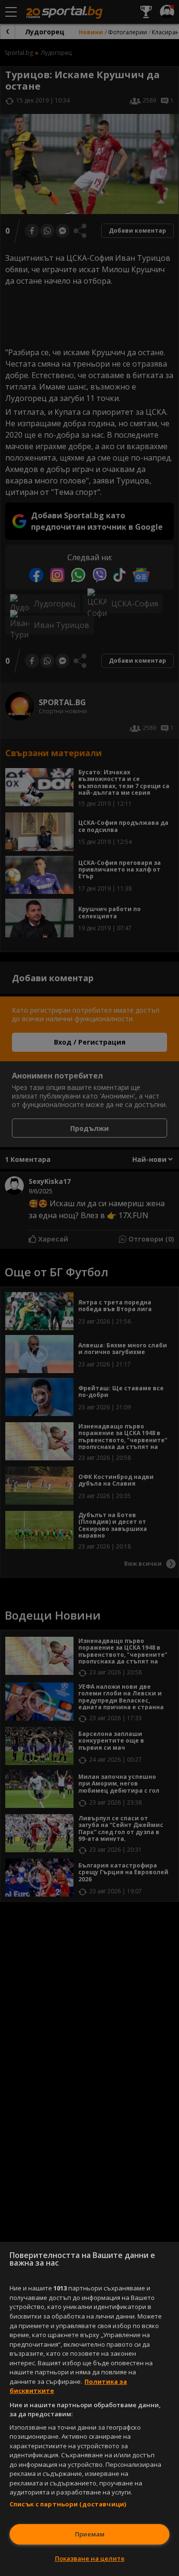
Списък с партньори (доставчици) (68, 2504)
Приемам (90, 2534)
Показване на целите (90, 2558)
